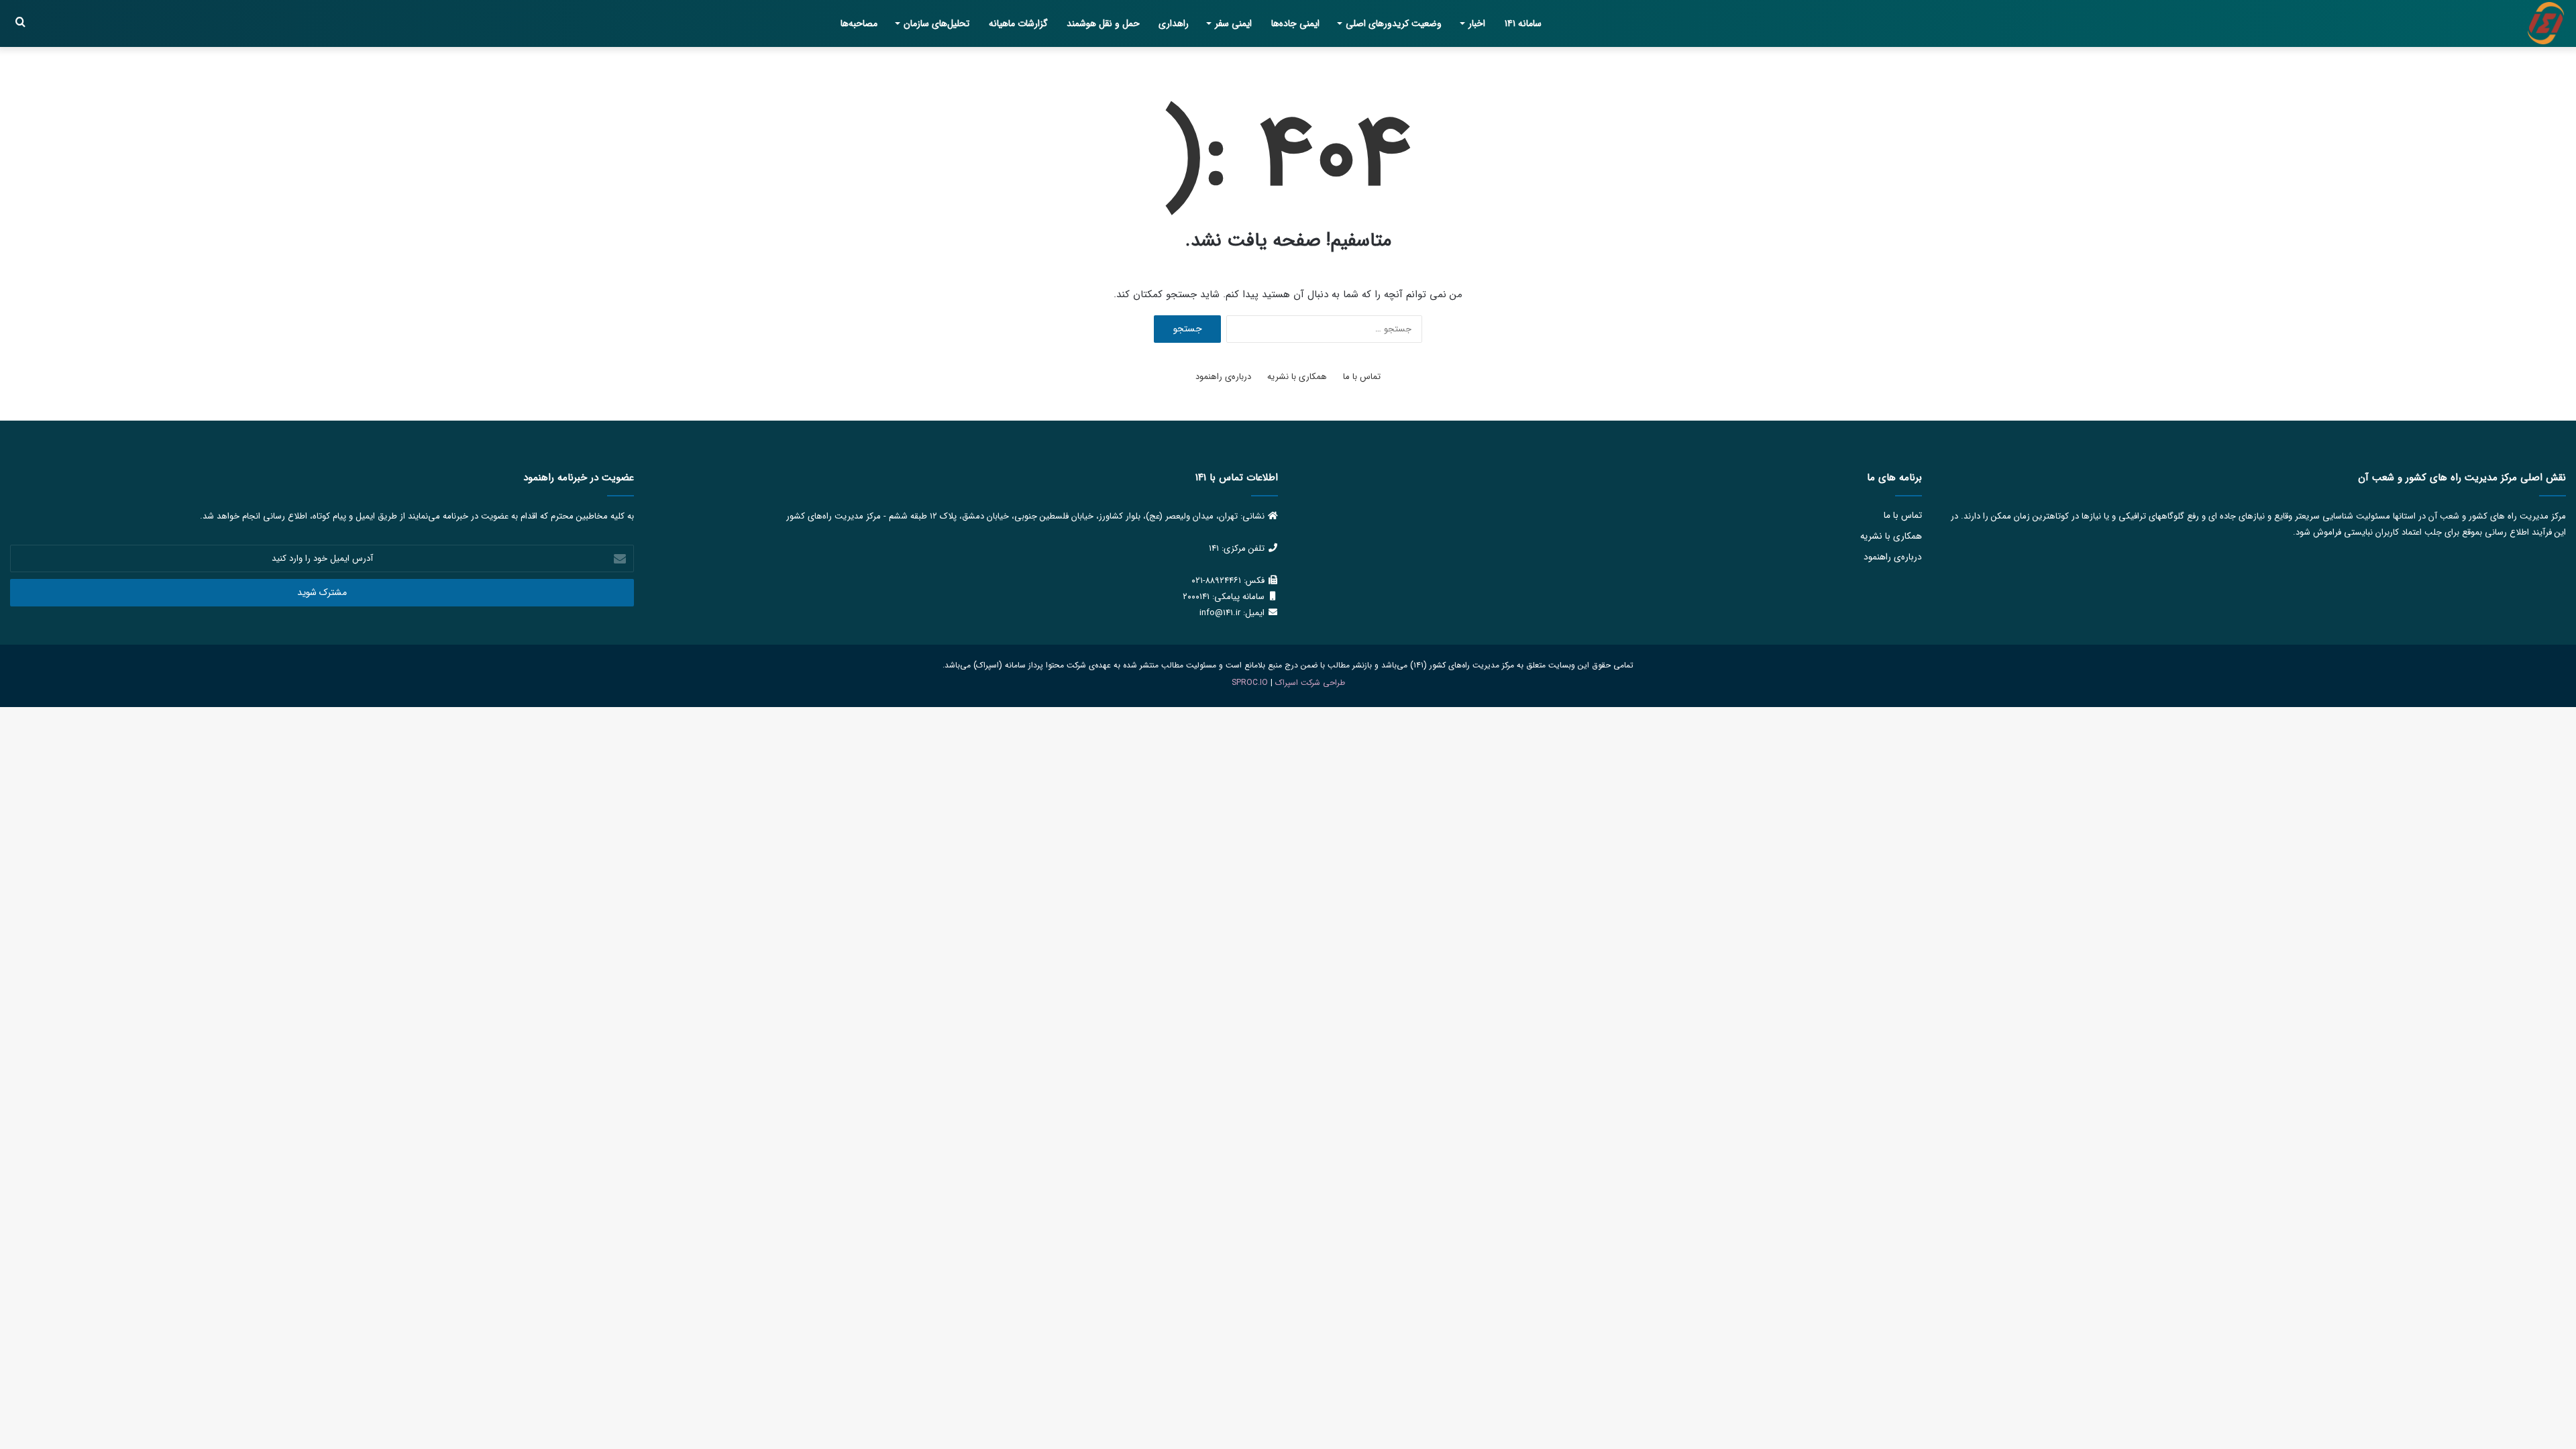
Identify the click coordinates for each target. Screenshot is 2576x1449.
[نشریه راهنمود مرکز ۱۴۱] (2546, 23)
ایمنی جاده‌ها (1295, 23)
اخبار (1477, 23)
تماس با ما (1362, 377)
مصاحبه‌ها (859, 23)
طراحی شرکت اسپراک (1310, 683)
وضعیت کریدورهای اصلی (1394, 23)
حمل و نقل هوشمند (1103, 23)
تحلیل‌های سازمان (936, 23)
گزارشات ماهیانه (1018, 23)
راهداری (1174, 23)
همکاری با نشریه (1297, 377)
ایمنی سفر (1233, 23)
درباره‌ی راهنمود (1223, 377)
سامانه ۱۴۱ (1523, 23)
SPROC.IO (1250, 683)
